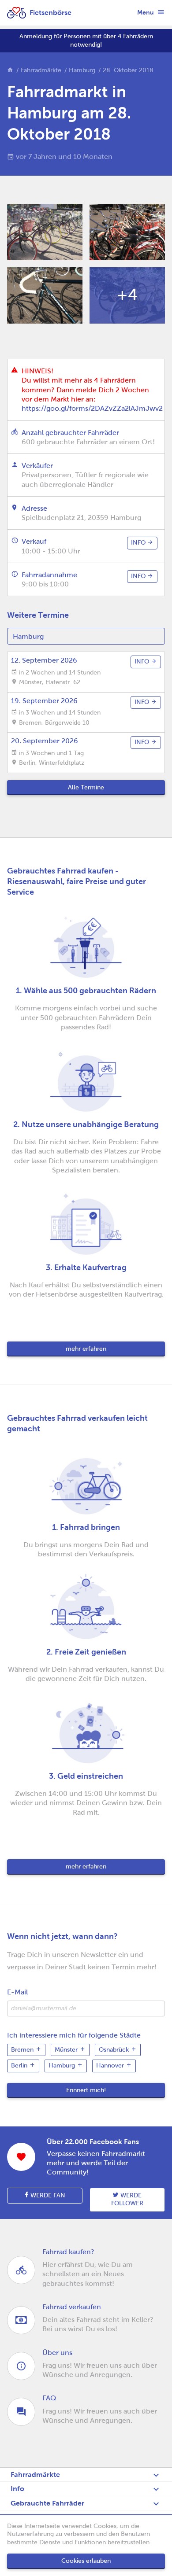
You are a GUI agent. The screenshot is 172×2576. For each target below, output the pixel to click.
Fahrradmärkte (41, 70)
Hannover (111, 2066)
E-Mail (17, 1992)
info (139, 543)
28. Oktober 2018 (128, 70)
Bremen (23, 2050)
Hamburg (82, 70)
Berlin (20, 2066)
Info (17, 2489)
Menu (146, 12)
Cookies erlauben (86, 2561)
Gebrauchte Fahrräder (47, 2503)
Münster (67, 2050)
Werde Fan (47, 2195)
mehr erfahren (86, 1349)
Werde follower (127, 2200)
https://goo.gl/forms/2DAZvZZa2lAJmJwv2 (92, 408)
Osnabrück (115, 2050)
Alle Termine (86, 787)
